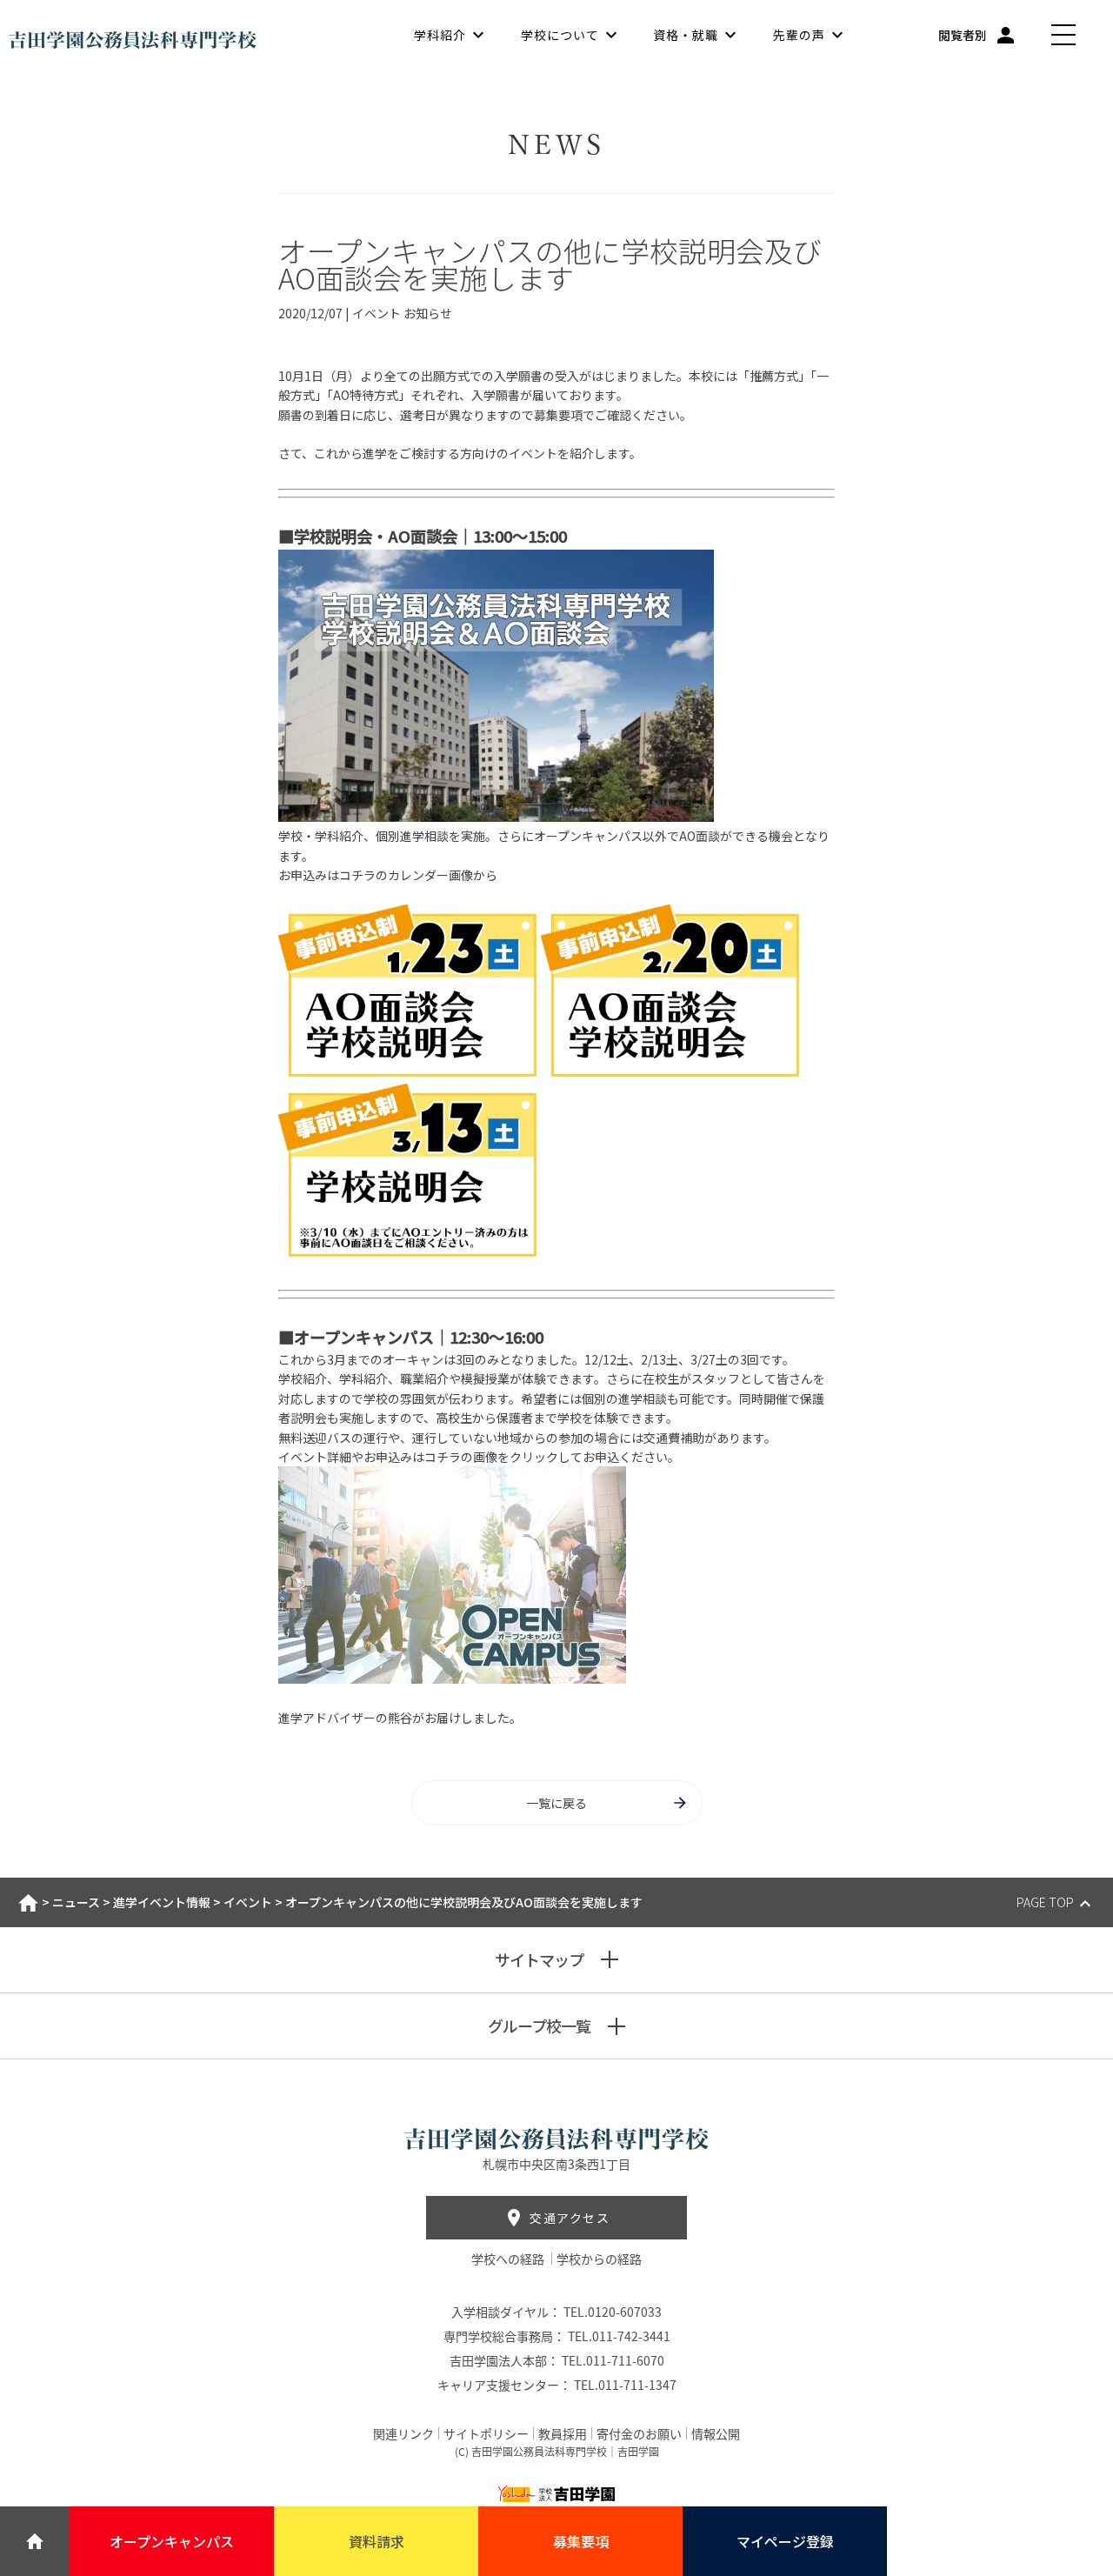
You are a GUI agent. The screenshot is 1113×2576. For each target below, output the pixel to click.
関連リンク (403, 2433)
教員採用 (563, 2433)
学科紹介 (440, 35)
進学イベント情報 (162, 1902)
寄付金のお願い (639, 2433)
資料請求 (377, 2541)
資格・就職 (686, 35)
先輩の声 (799, 35)
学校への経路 (509, 2259)
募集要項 (581, 2541)
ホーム (28, 1903)
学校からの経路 (599, 2259)
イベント (248, 1902)
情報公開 (716, 2433)
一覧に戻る (556, 1803)
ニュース (76, 1902)
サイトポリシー (486, 2433)
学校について (560, 35)
